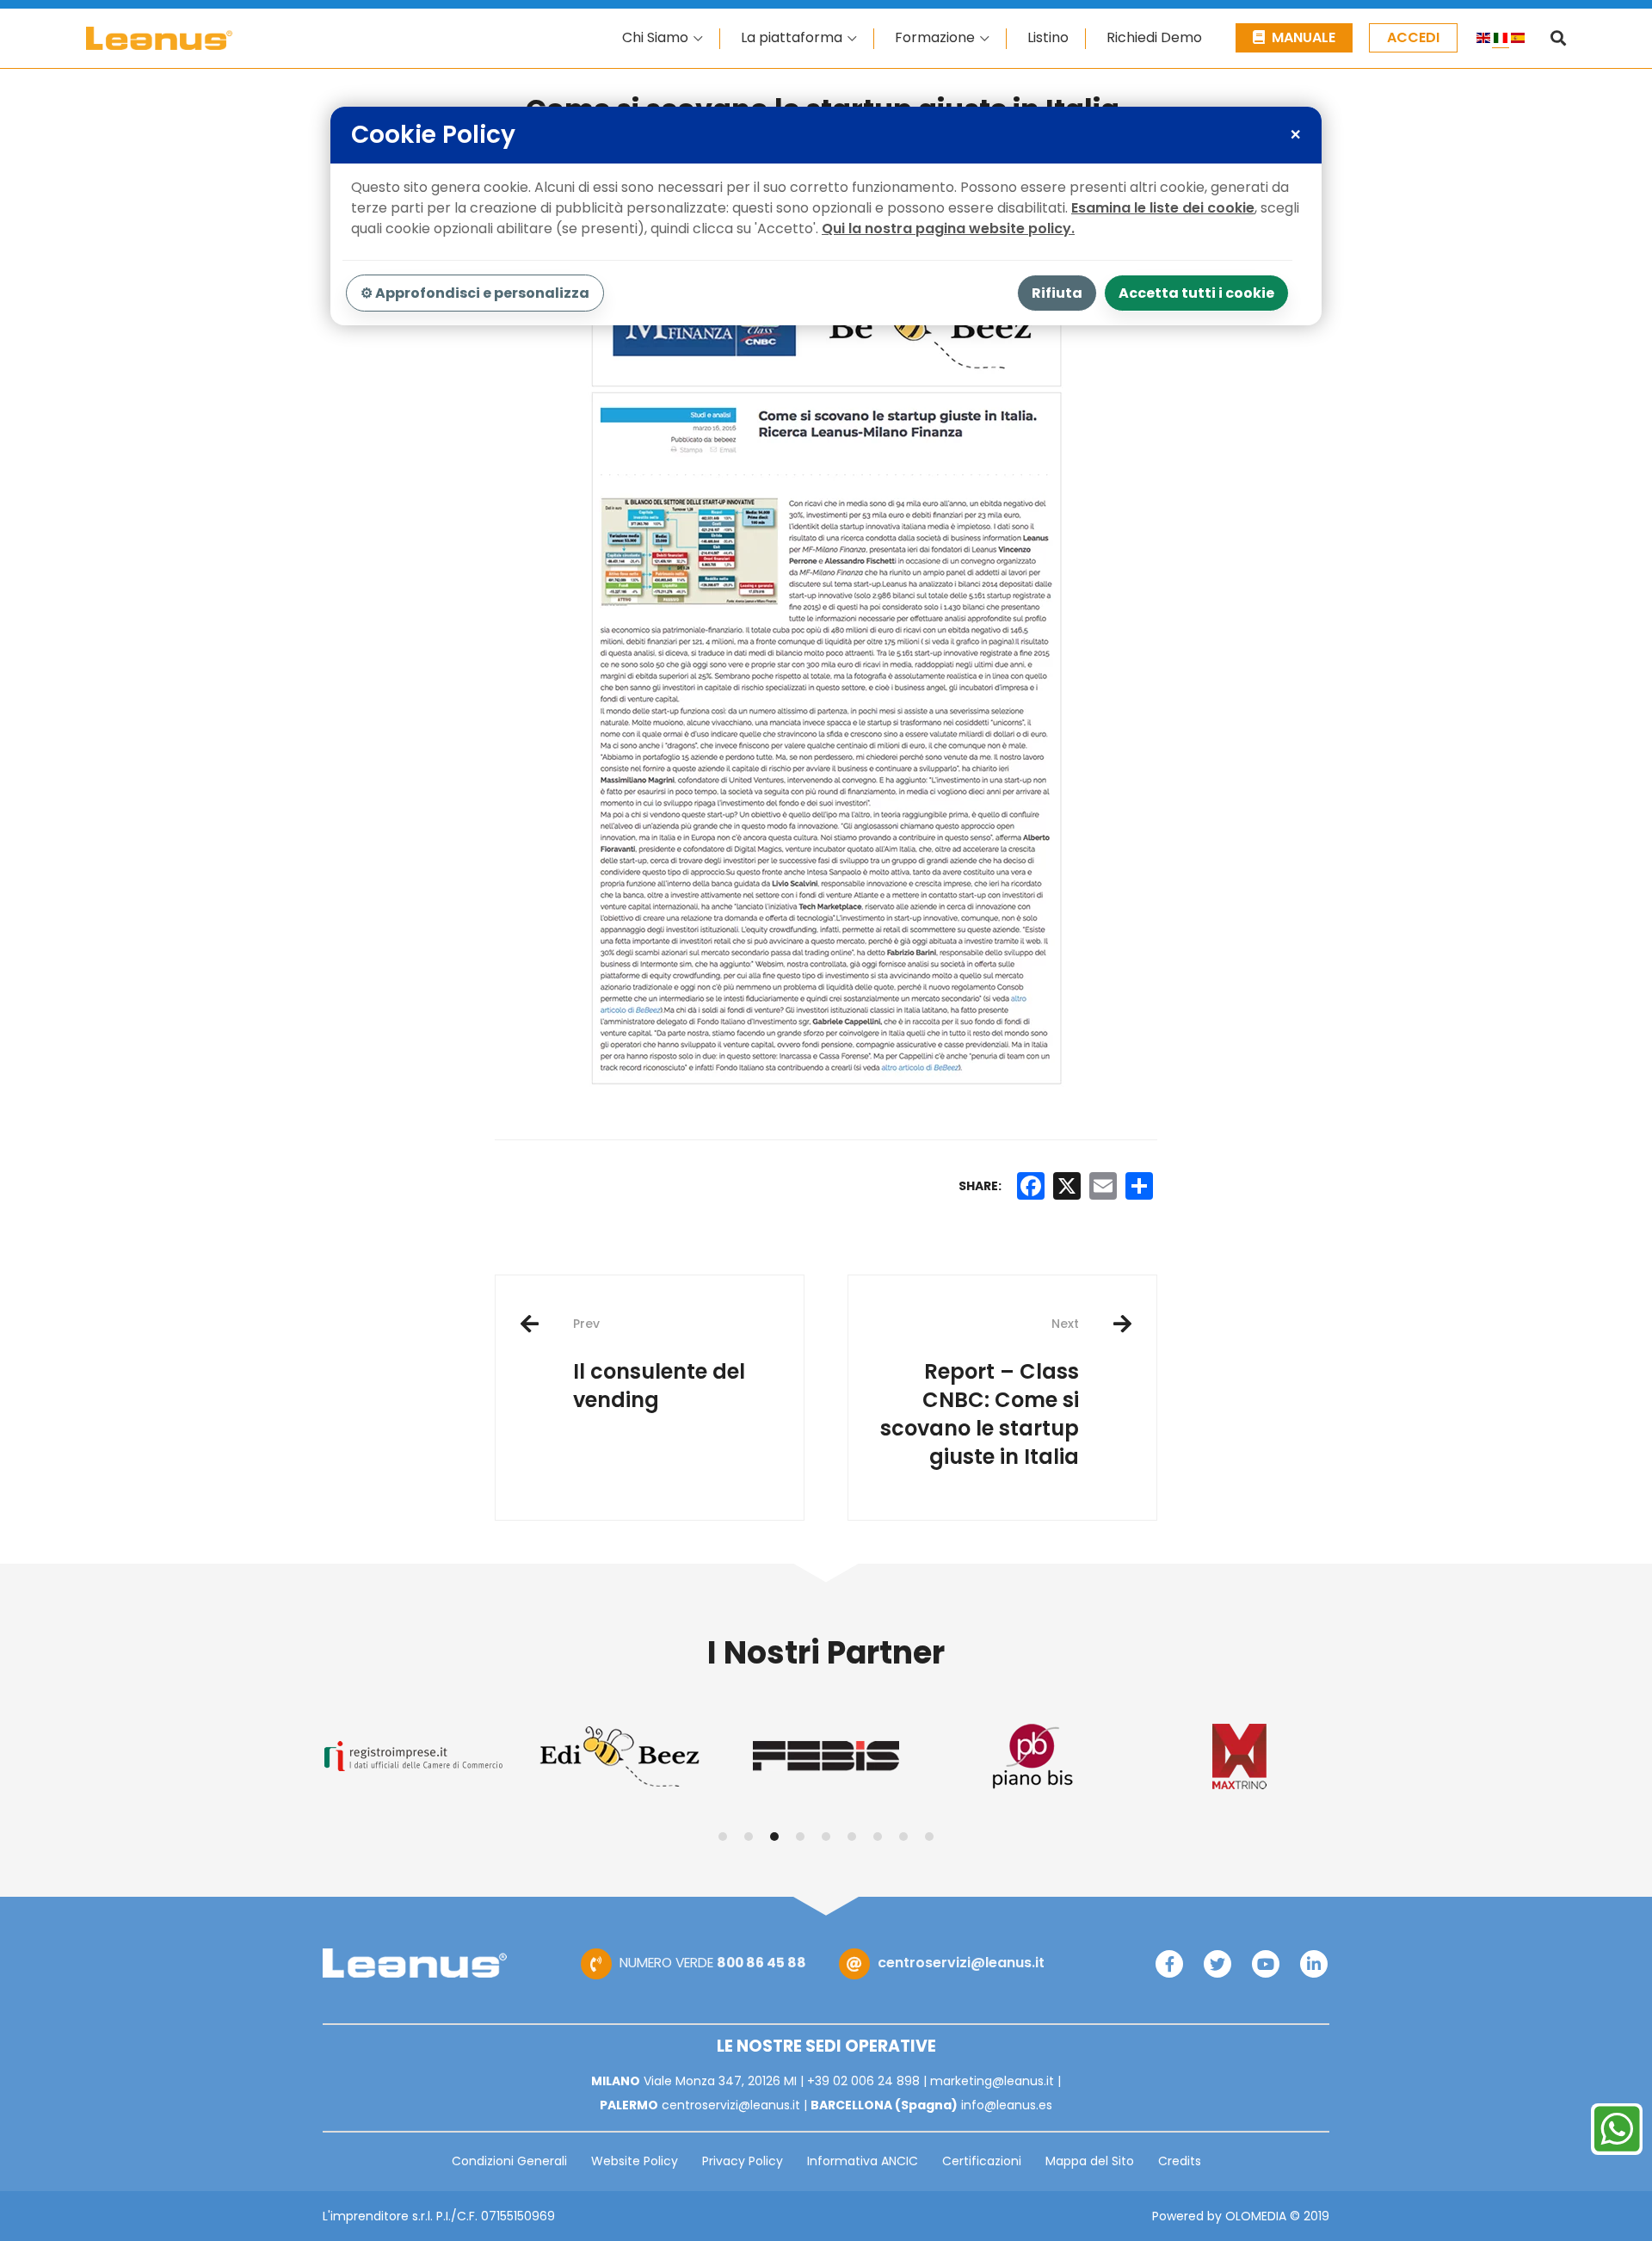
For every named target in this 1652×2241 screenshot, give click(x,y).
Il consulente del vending (659, 1364)
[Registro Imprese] (413, 1756)
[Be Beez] (619, 1756)
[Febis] (826, 1756)
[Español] (1518, 40)
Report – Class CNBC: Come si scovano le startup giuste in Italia (980, 1392)
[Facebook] (1169, 1964)
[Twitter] (1217, 1964)
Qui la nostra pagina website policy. (948, 228)
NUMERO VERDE (713, 1963)
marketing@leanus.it (992, 2081)
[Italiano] (1501, 40)
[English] (1483, 40)
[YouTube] (1266, 1964)
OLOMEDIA (1256, 2216)
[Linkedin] (1314, 1964)
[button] (723, 1837)
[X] (1067, 1186)
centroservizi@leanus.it (961, 1963)
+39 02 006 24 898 (863, 2081)
